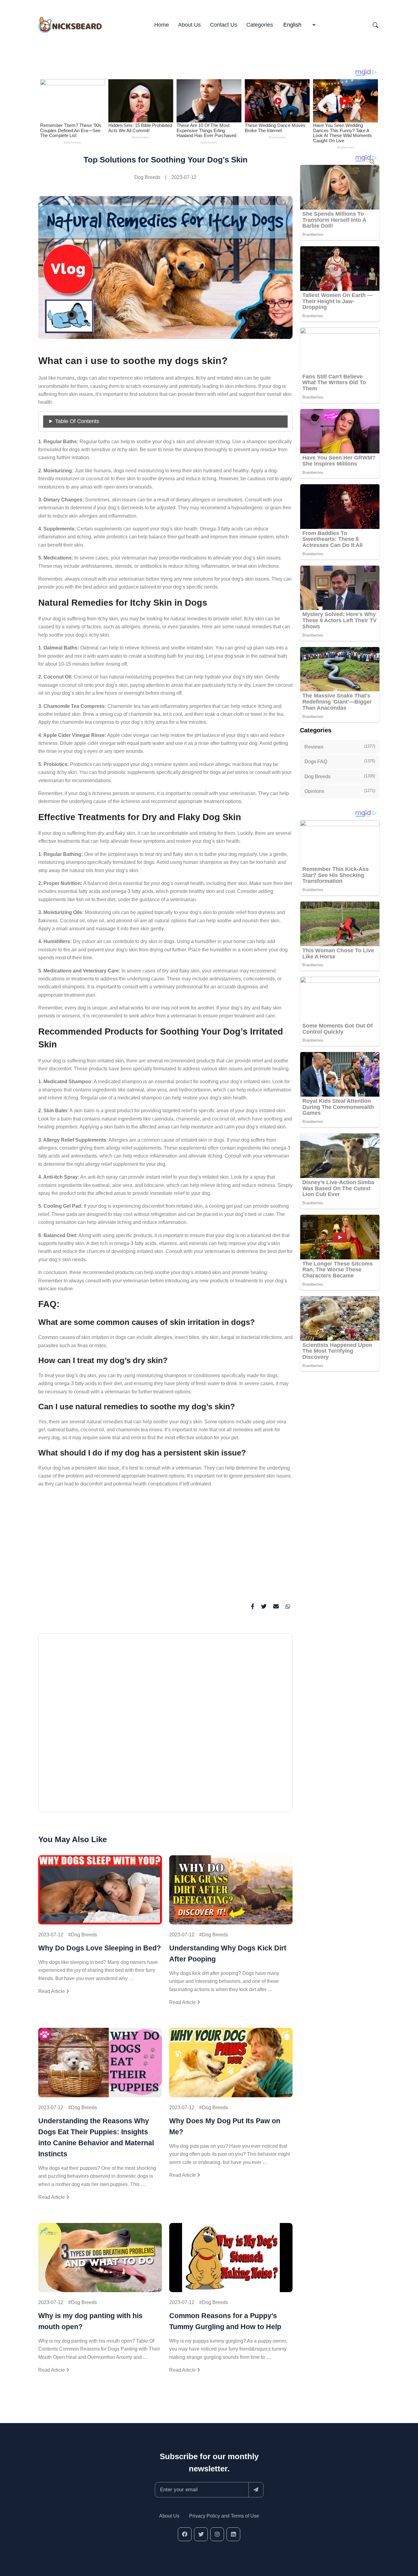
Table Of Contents (77, 421)
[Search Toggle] (375, 25)
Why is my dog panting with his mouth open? (90, 2321)
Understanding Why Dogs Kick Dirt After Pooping (228, 1953)
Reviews (340, 747)
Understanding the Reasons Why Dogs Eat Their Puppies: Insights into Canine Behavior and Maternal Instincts (96, 2137)
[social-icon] (185, 2534)
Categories (260, 25)
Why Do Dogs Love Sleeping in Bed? (100, 1948)
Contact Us (224, 25)
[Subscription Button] (256, 2490)
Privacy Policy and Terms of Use (224, 2516)
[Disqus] (165, 1725)
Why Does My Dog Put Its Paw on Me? (225, 2126)
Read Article (52, 1991)
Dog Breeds (147, 177)
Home (162, 25)
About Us (189, 25)
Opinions (340, 791)
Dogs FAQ (340, 761)
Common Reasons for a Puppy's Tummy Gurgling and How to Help (225, 2321)
